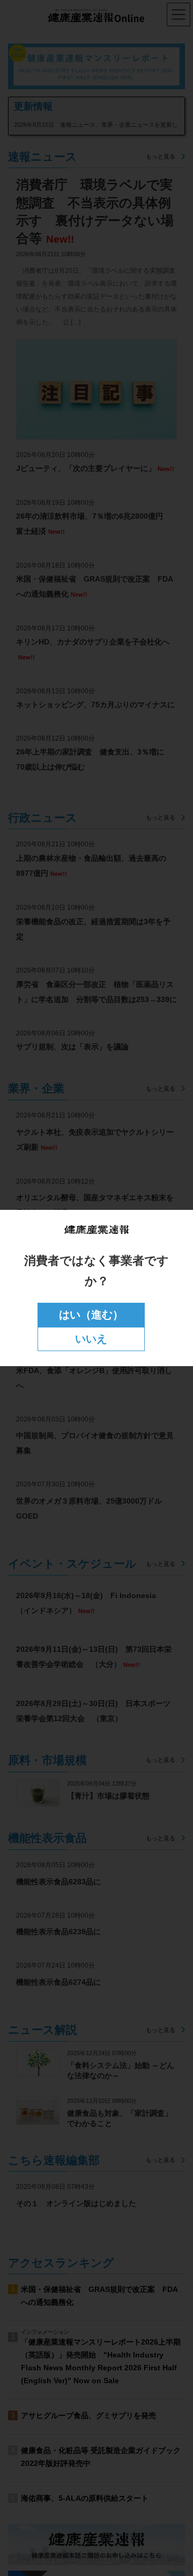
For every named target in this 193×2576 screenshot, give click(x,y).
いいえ (91, 1339)
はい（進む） (91, 1315)
